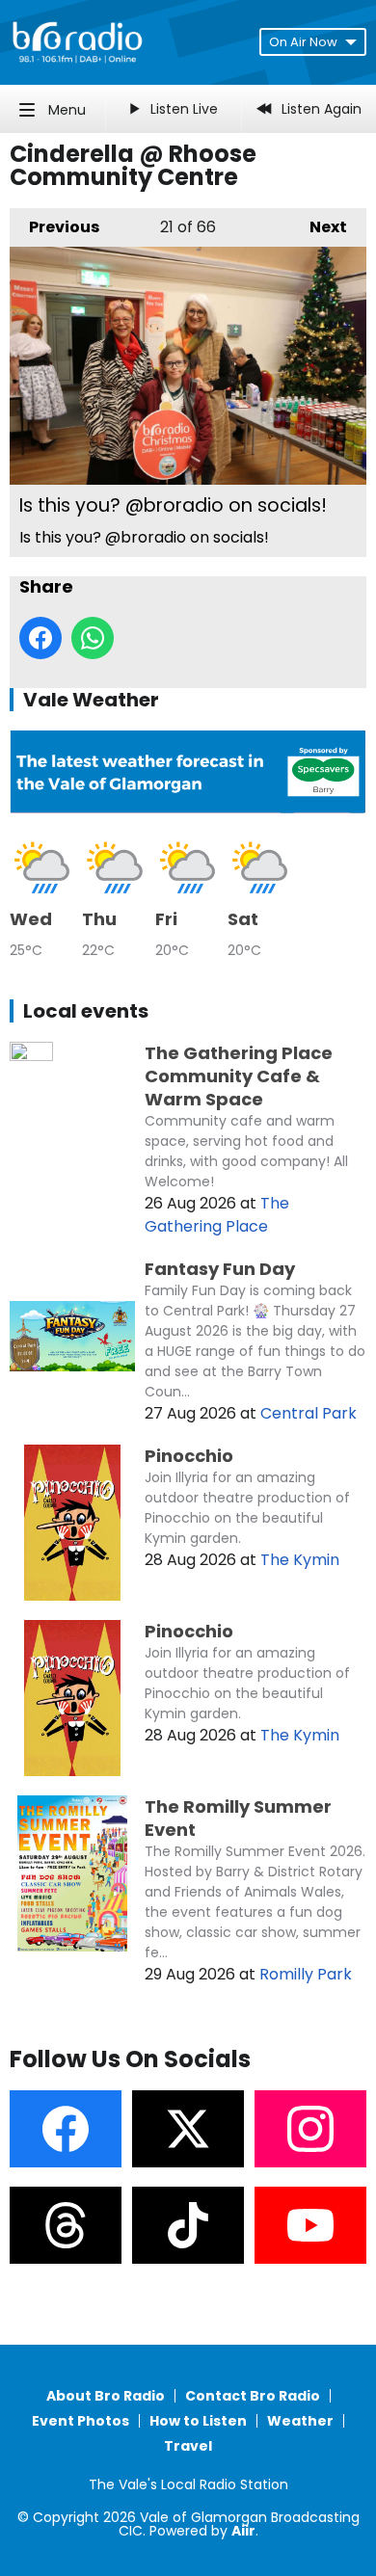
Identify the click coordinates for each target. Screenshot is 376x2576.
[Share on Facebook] (40, 638)
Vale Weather (91, 700)
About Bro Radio (106, 2396)
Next (319, 227)
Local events (86, 1011)
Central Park (309, 1413)
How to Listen (198, 2421)
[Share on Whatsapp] (93, 638)
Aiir (243, 2531)
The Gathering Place (217, 1215)
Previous (54, 227)
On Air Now (303, 42)
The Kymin (300, 1560)
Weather (300, 2421)
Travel (188, 2446)
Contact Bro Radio (253, 2396)
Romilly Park (306, 1974)
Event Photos (81, 2421)
